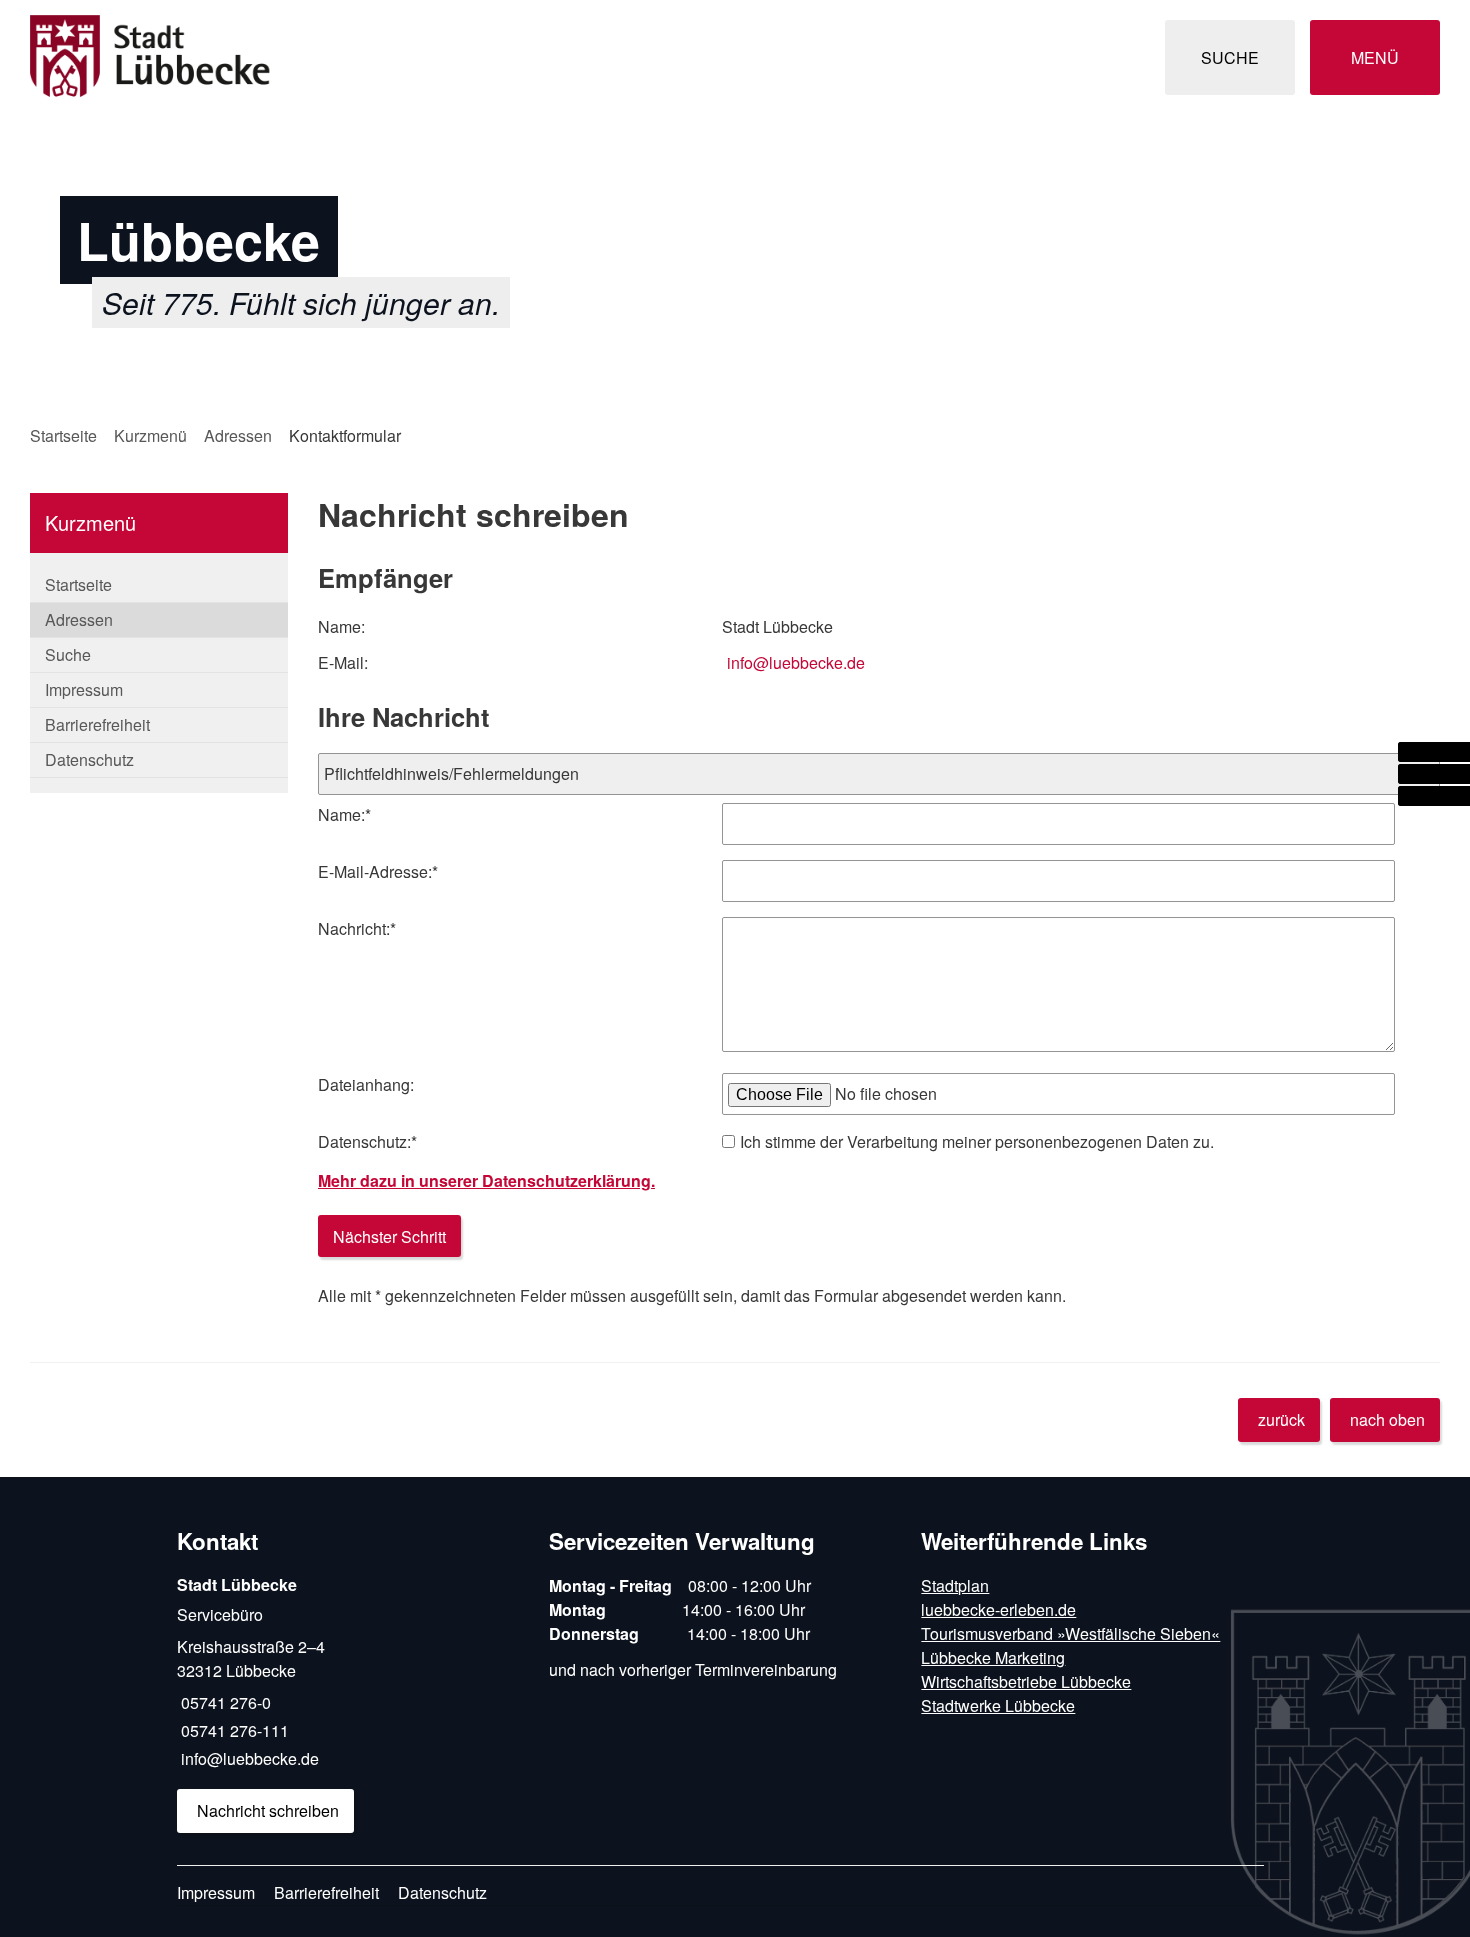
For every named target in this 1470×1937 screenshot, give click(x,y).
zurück (1281, 1419)
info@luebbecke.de (796, 662)
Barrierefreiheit (97, 724)
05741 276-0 (224, 1702)
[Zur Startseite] (375, 57)
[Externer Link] (1434, 752)
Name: (344, 814)
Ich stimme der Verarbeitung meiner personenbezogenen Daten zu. (977, 1141)
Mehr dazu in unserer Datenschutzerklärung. (486, 1180)
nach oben (1387, 1419)
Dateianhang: (366, 1084)
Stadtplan (955, 1585)
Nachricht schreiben (268, 1810)
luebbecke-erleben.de (998, 1609)
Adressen (238, 435)
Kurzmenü (150, 435)
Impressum (84, 689)
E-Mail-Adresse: (378, 871)
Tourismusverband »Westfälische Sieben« (1070, 1633)
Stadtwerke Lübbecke (998, 1705)
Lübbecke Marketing (993, 1657)
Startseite (63, 435)
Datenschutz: (367, 1141)
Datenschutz (89, 759)
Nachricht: (357, 928)
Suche (68, 654)
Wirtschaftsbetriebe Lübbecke (1026, 1681)
